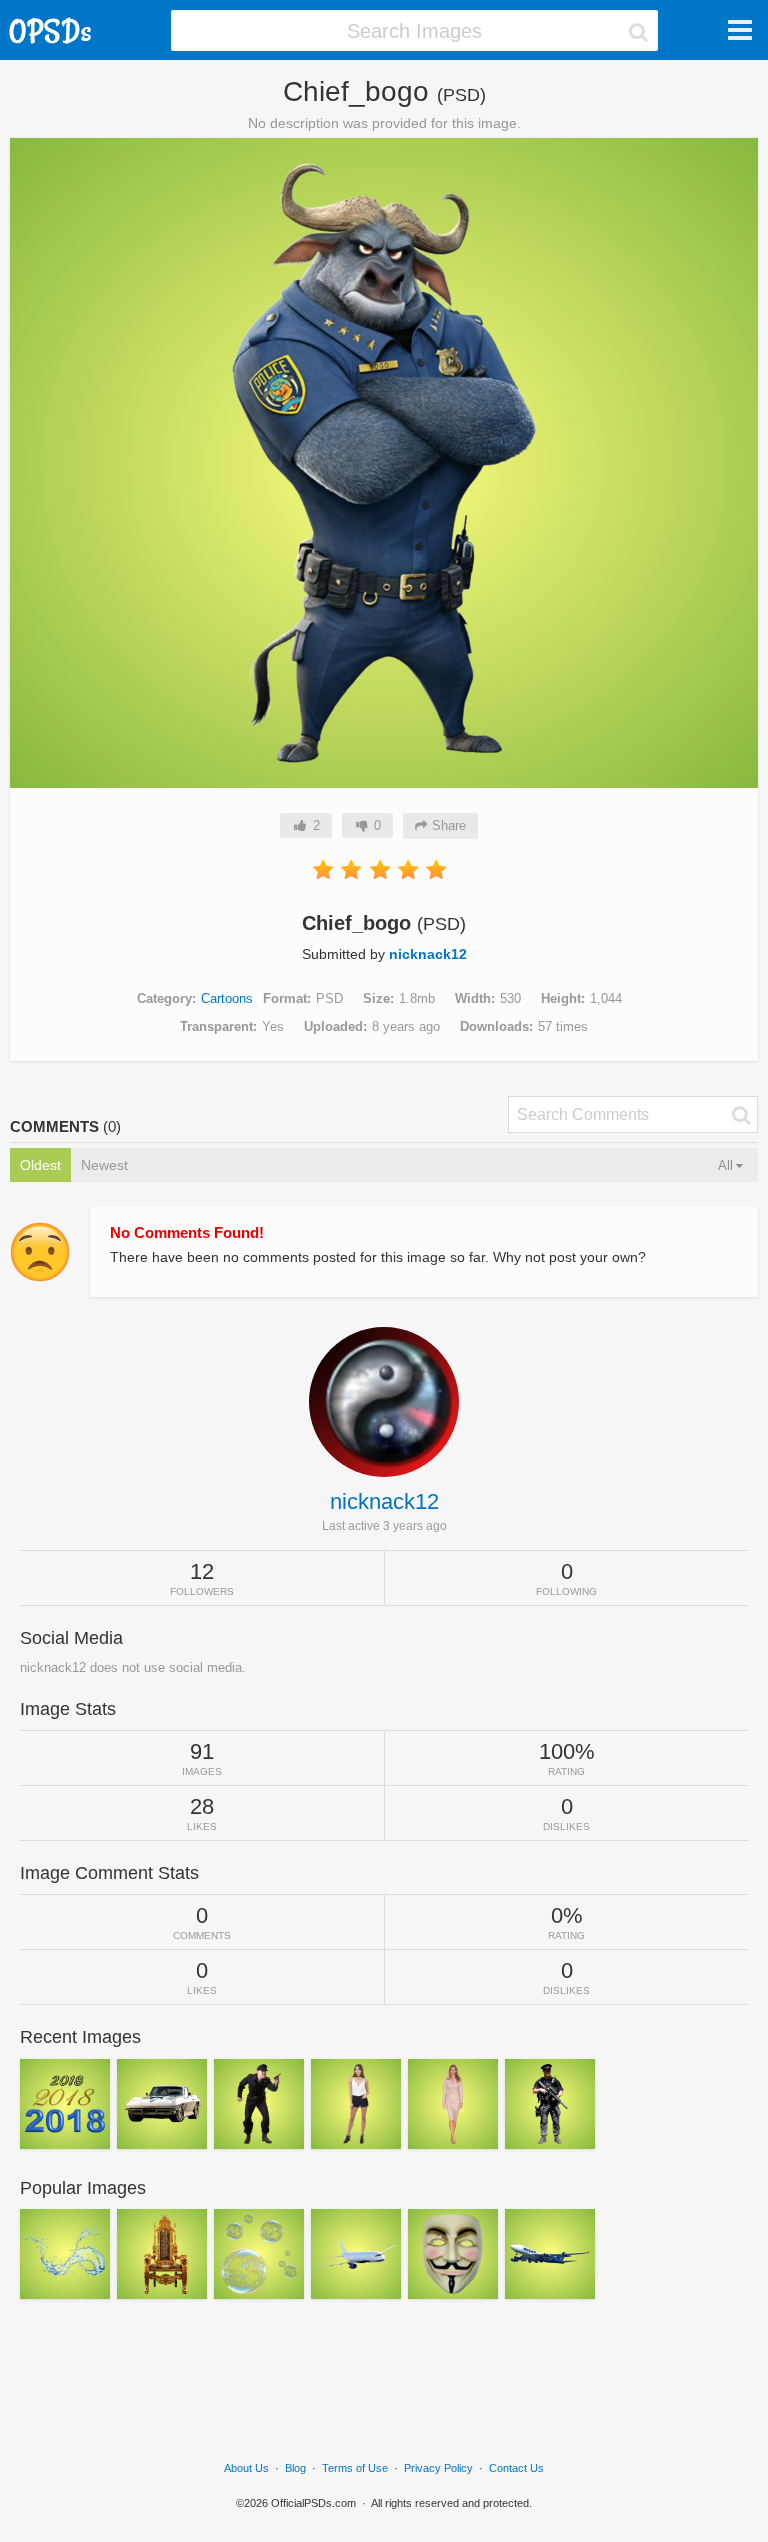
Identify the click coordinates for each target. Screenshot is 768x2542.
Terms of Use (355, 2468)
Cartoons (227, 998)
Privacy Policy (438, 2468)
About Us (246, 2468)
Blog (295, 2468)
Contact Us (516, 2468)
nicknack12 (428, 954)
